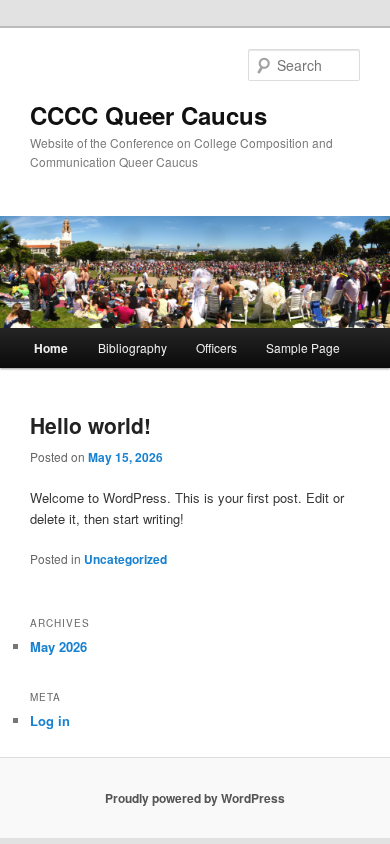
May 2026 (58, 646)
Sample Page (303, 347)
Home (51, 348)
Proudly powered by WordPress (195, 798)
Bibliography (132, 347)
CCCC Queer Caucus (148, 115)
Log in (50, 720)
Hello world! (90, 425)
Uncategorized (125, 559)
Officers (216, 347)
